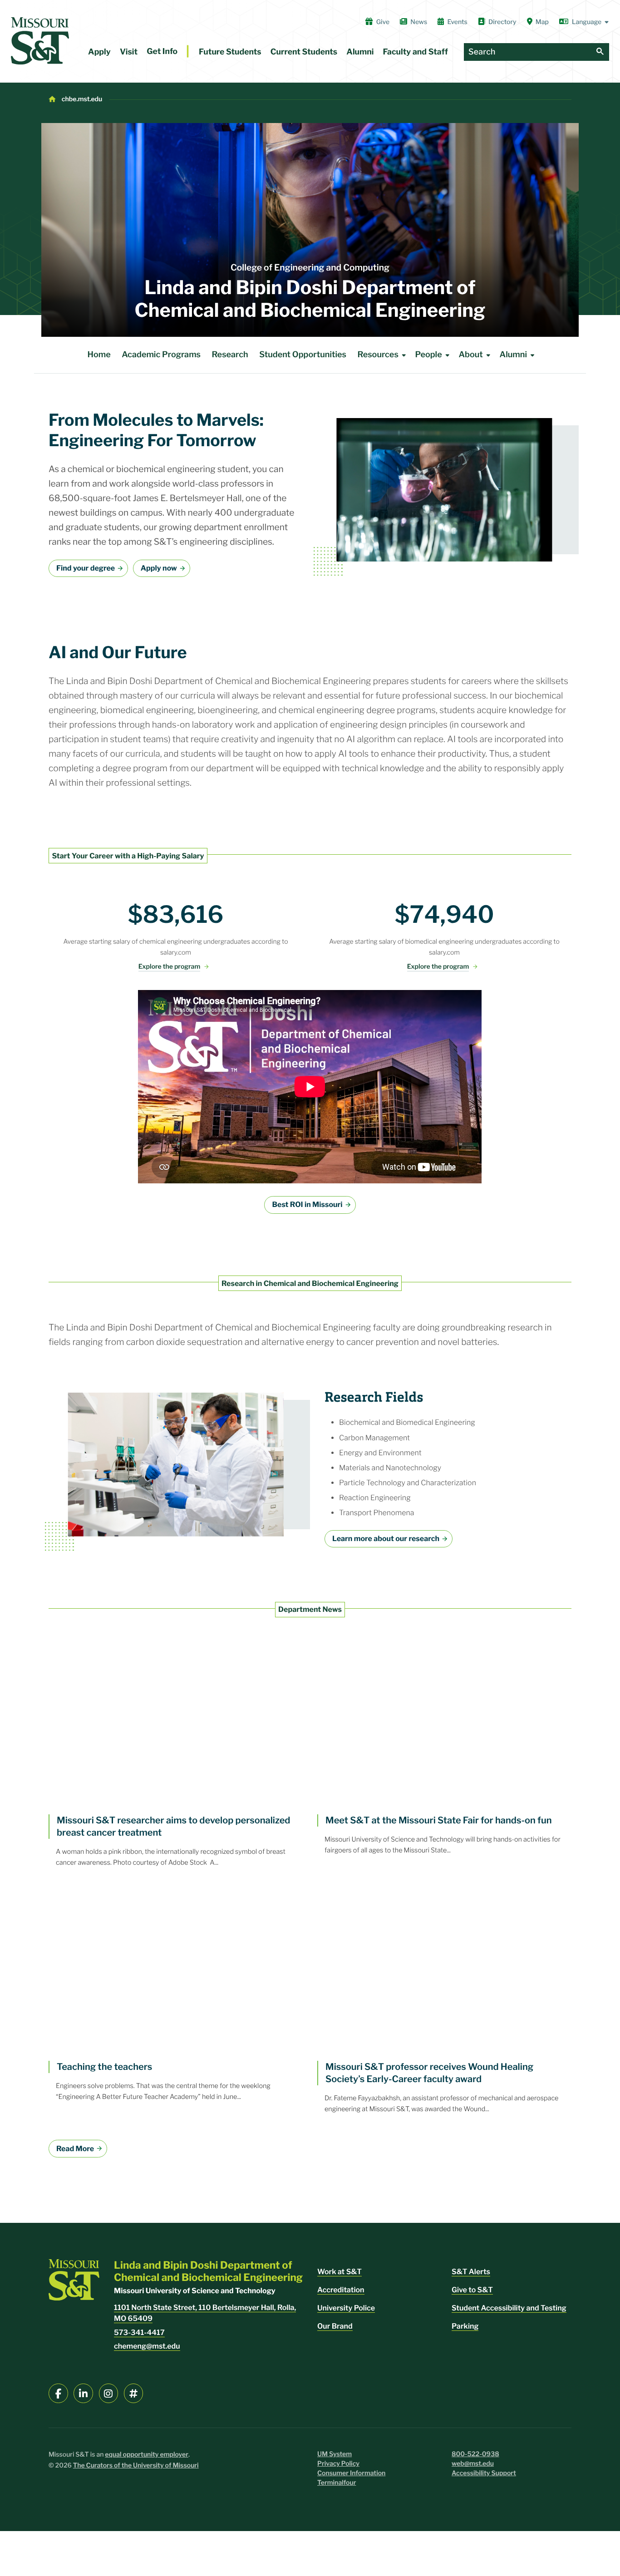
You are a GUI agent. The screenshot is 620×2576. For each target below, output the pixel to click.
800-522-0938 (475, 2454)
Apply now (159, 568)
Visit (129, 52)
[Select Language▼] (584, 22)
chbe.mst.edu (82, 99)
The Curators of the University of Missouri (136, 2465)
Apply (99, 52)
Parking (465, 2326)
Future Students (230, 52)
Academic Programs (161, 355)
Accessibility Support (484, 2473)
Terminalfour (337, 2483)
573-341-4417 (139, 2332)
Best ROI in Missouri (307, 1204)
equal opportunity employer (147, 2455)
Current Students (304, 52)
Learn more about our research (386, 1539)
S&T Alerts (471, 2272)
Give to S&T (472, 2290)
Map (542, 22)
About (470, 355)
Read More (75, 2149)
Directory (502, 22)
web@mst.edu (473, 2464)
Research (230, 355)
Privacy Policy (338, 2464)
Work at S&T (340, 2272)
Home (99, 355)
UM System (335, 2454)
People (429, 355)
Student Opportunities (303, 355)
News (419, 22)
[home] (40, 41)
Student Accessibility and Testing (509, 2308)
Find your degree (86, 568)
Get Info (162, 52)
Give (383, 22)
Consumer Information (351, 2473)
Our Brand (335, 2326)
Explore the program (169, 967)
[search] (600, 52)
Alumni (360, 52)
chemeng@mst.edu (147, 2346)
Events (457, 22)
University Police (346, 2308)
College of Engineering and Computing (310, 267)
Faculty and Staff (416, 52)
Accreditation (341, 2290)
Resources (378, 355)
